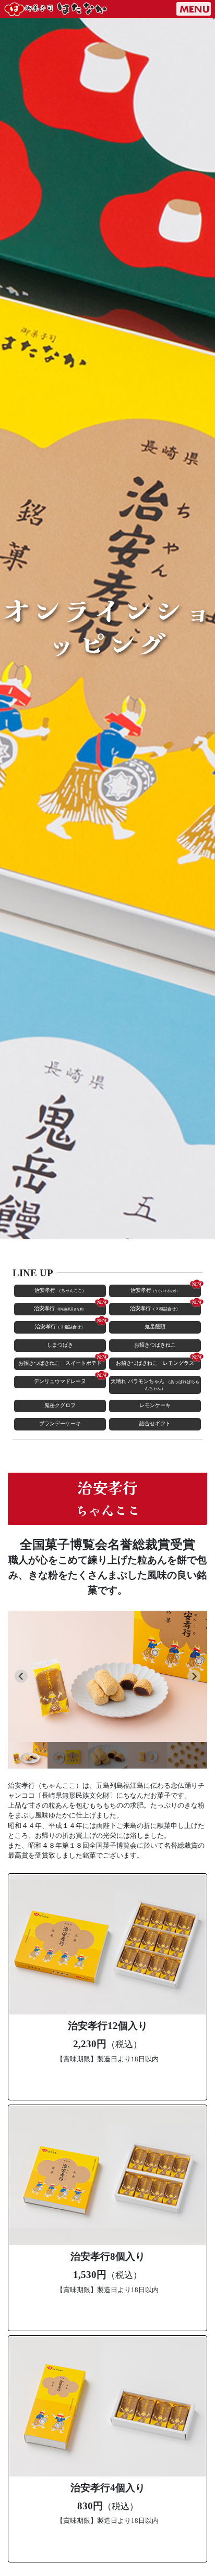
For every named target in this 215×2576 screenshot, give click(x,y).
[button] (28, 1755)
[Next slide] (194, 1676)
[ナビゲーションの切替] (194, 9)
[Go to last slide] (21, 1676)
